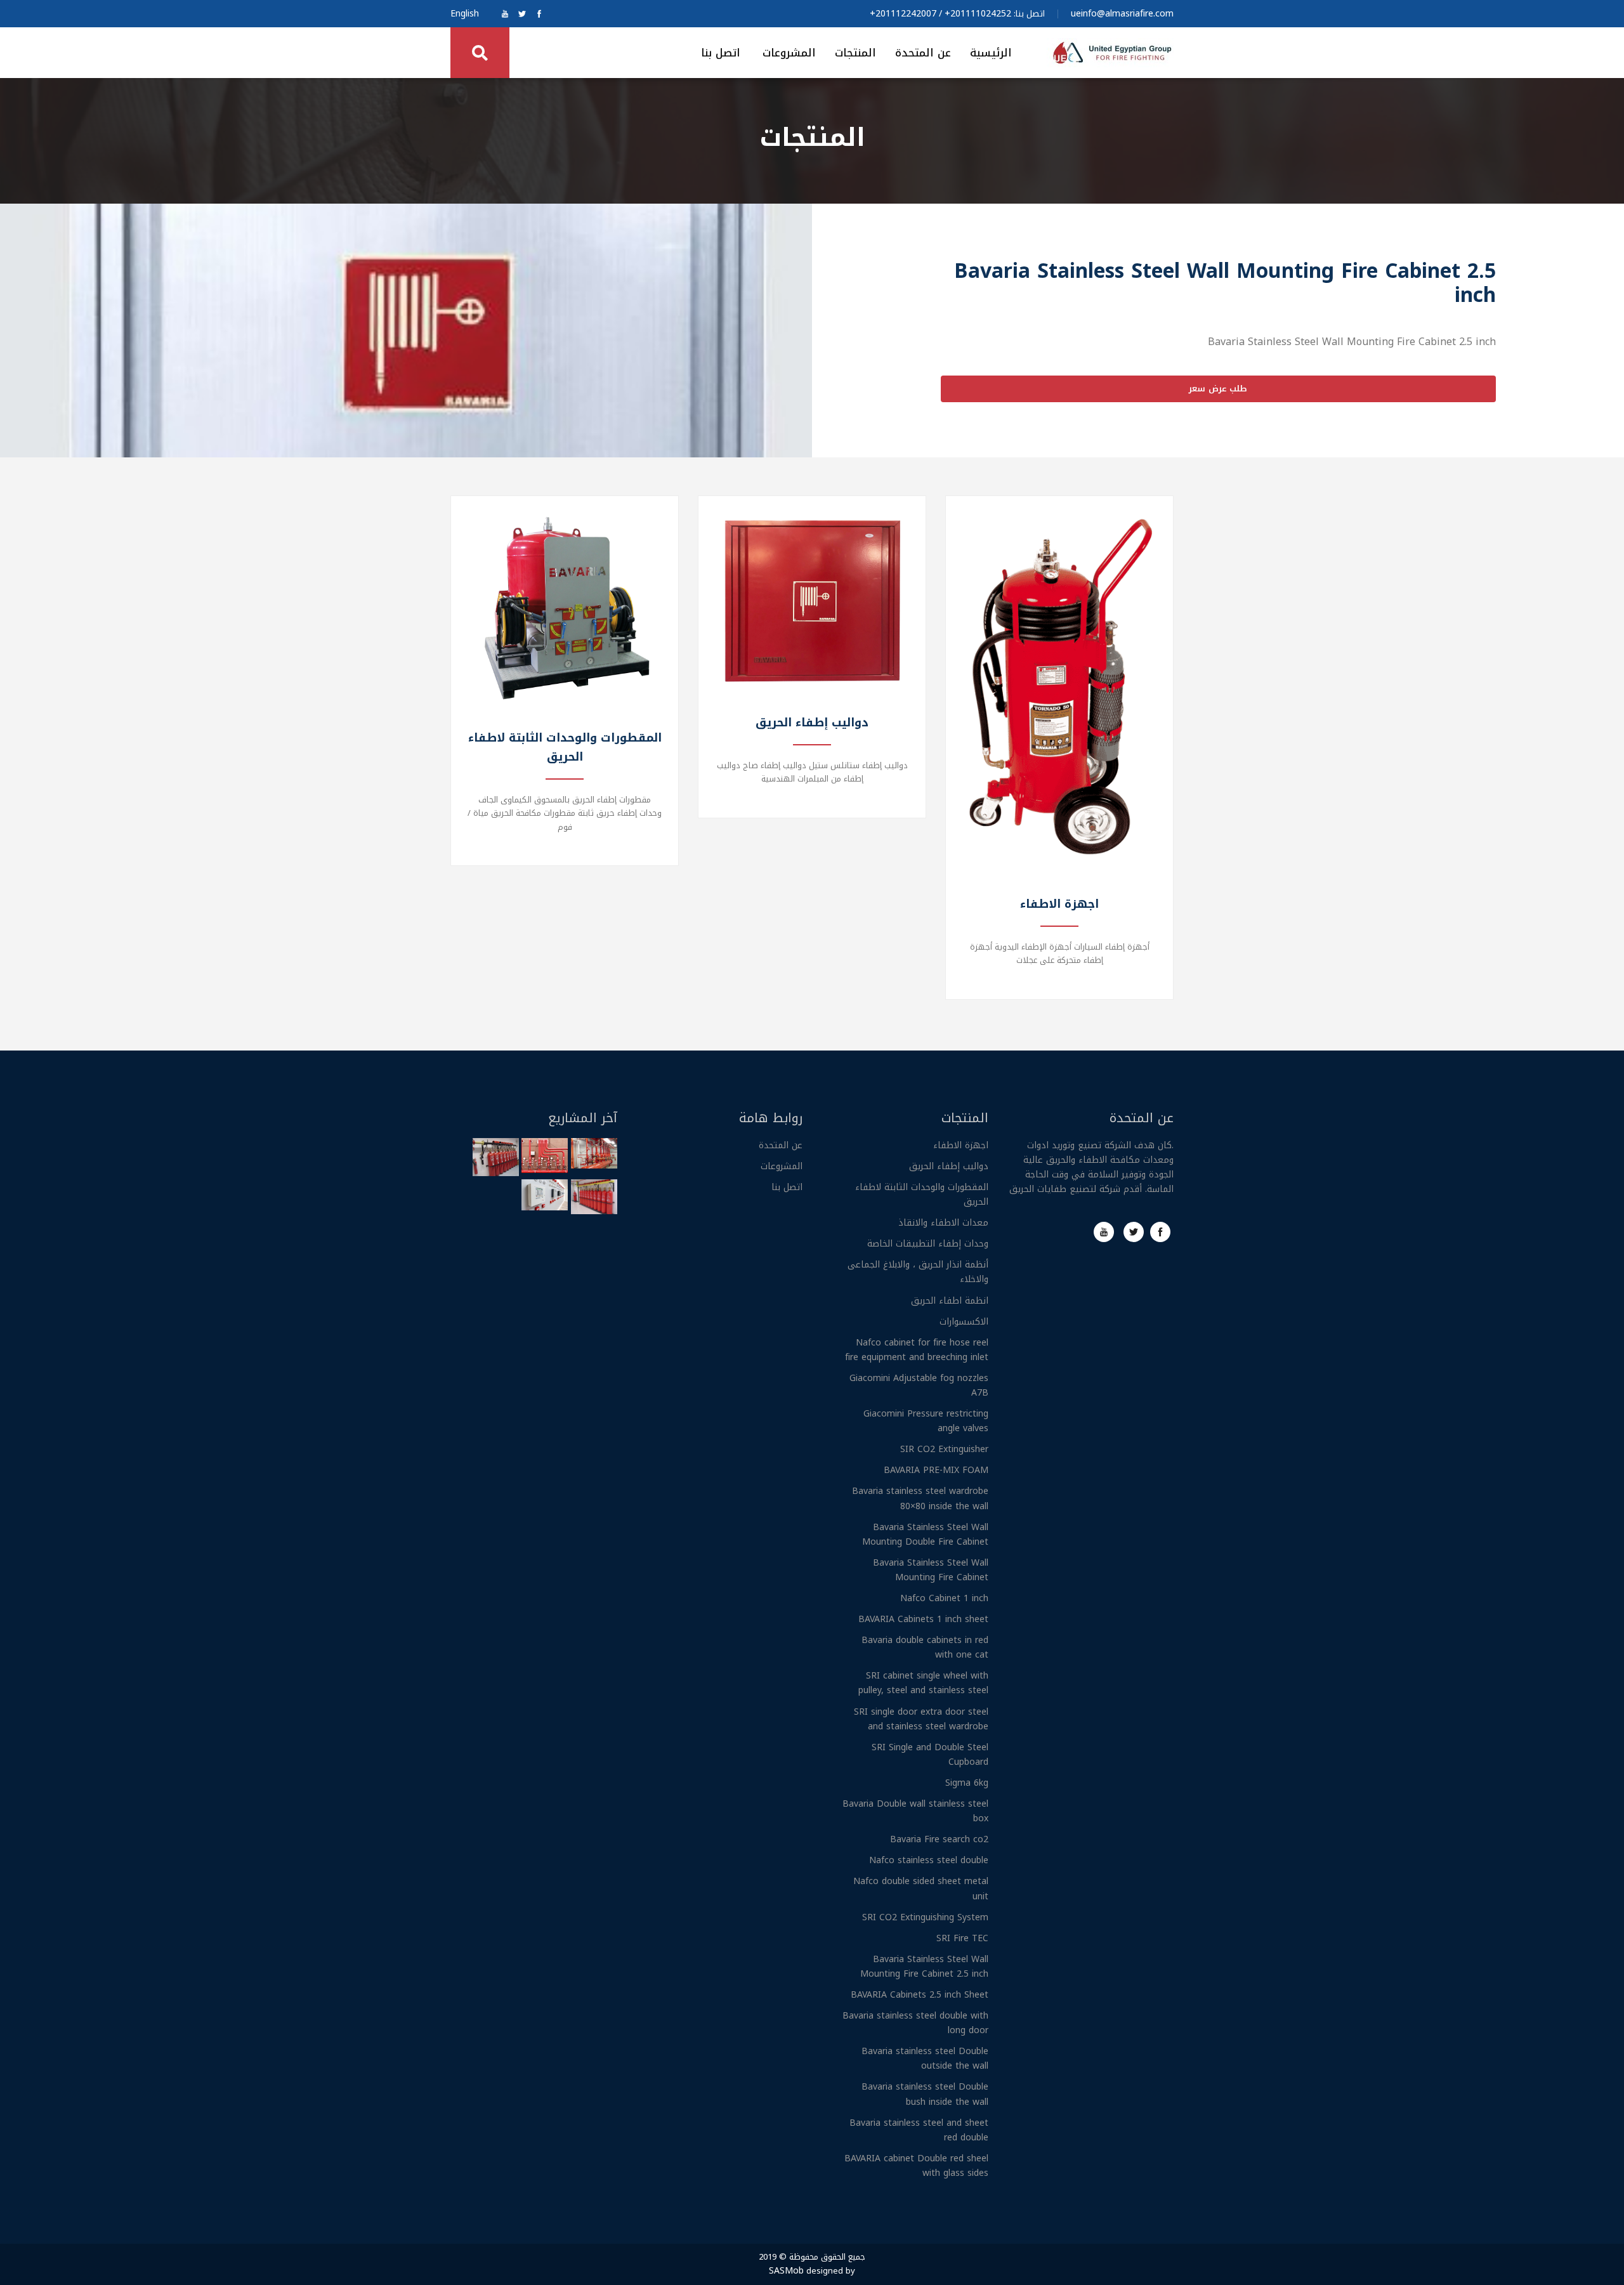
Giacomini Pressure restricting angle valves (926, 1421)
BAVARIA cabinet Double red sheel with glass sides (916, 2166)
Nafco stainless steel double (929, 1860)
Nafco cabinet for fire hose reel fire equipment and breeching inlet (917, 1350)
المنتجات (855, 53)
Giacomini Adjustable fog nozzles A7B (919, 1385)
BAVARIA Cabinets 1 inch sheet (923, 1619)
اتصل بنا (721, 53)
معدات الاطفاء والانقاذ (943, 1223)
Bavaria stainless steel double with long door (915, 2023)
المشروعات (789, 53)
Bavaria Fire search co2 (939, 1839)
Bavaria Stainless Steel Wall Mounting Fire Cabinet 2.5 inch (924, 1967)
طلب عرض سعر (1218, 389)
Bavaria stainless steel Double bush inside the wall (925, 2094)
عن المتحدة (923, 53)
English (465, 14)
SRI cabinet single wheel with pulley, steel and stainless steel (923, 1683)
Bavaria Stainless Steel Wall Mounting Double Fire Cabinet (925, 1535)
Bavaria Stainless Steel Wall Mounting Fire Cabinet (931, 1570)
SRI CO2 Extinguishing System (925, 1917)
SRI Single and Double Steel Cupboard (930, 1755)
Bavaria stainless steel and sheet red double (919, 2130)
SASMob (786, 2271)
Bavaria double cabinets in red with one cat (925, 1647)
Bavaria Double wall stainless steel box (915, 1811)
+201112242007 (903, 14)
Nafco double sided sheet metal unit (921, 1889)
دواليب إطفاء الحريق (949, 1166)
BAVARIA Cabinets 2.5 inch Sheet (920, 1995)
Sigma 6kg (967, 1783)
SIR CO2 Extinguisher (944, 1449)
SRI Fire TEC (962, 1938)
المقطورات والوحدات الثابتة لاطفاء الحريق (922, 1195)
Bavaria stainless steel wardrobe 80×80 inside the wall (920, 1498)
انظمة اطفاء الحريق (950, 1301)
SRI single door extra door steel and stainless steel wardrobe (921, 1719)
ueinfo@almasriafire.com (1122, 14)
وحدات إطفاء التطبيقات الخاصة (928, 1244)
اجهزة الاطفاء (961, 1145)
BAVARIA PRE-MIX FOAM (936, 1470)
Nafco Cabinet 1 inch (944, 1598)
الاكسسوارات (964, 1322)
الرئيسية (991, 53)
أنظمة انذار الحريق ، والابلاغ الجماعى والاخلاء (918, 1272)
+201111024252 (978, 14)
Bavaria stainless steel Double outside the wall (925, 2059)
